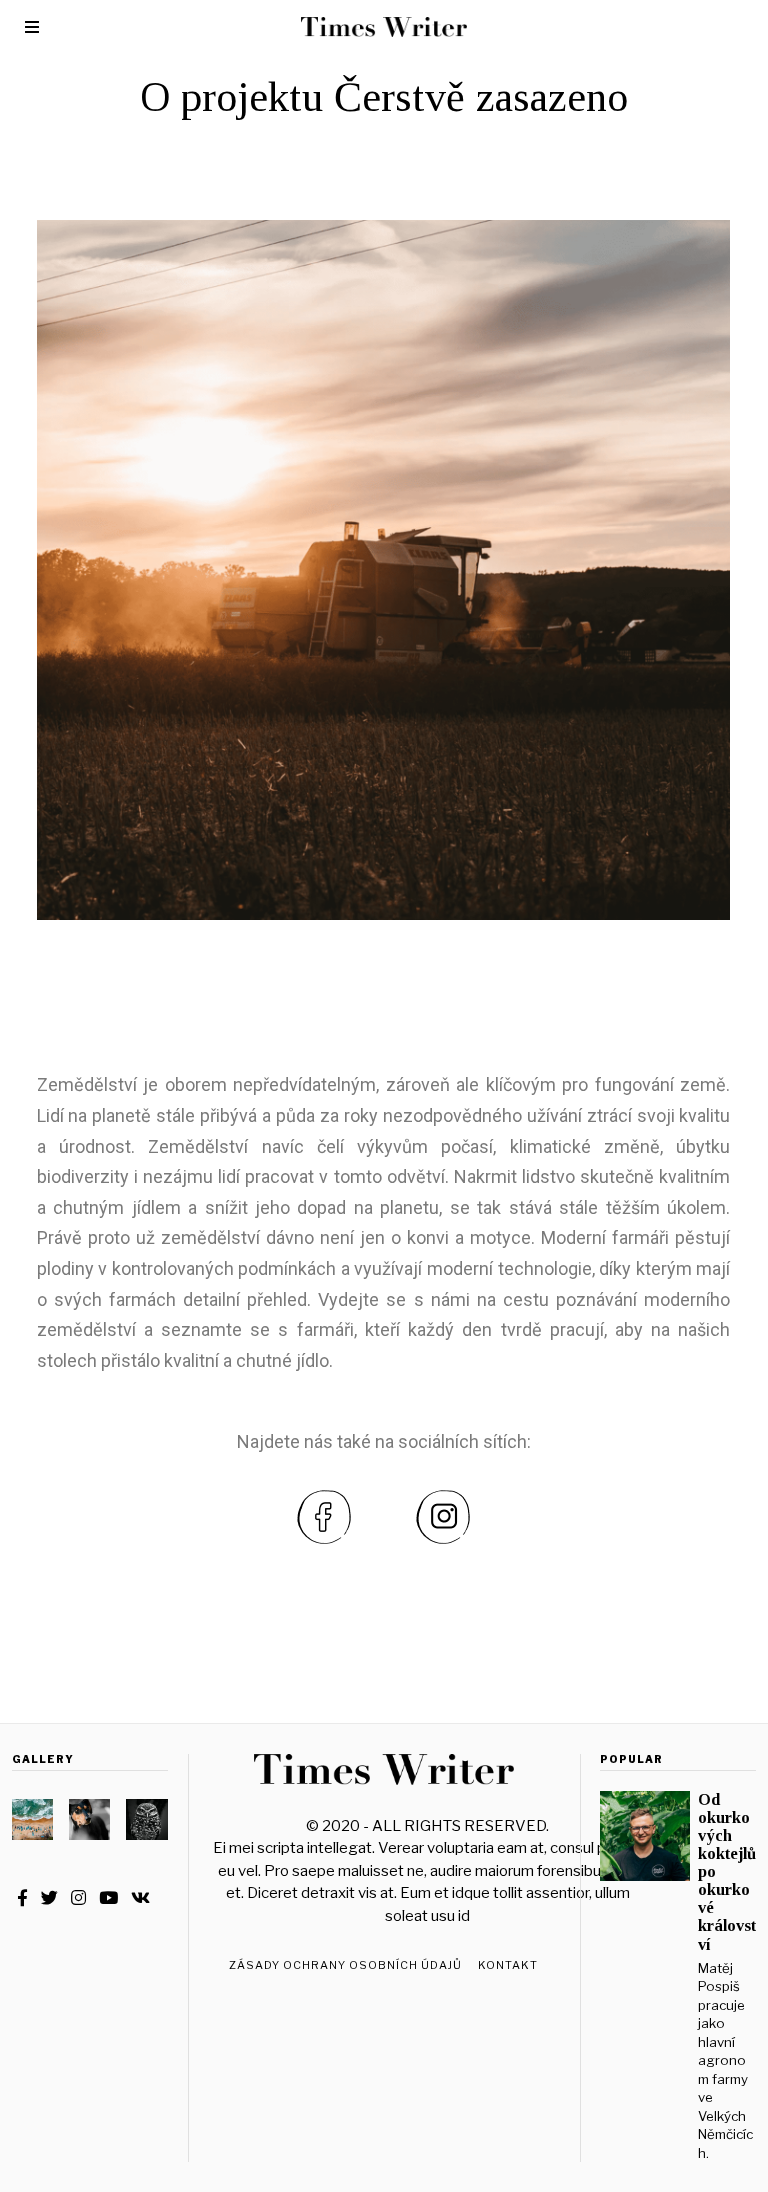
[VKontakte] (140, 1898)
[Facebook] (22, 1898)
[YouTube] (108, 1898)
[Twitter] (49, 1898)
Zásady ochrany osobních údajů (345, 1965)
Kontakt (508, 1965)
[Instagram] (78, 1898)
